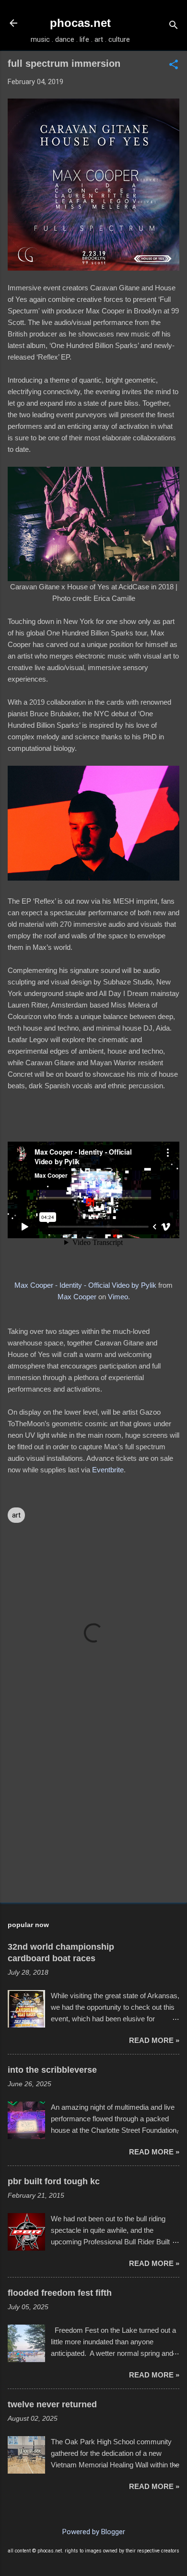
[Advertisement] (93, 1820)
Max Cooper (77, 1297)
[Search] (174, 26)
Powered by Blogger (94, 2532)
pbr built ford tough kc (54, 2181)
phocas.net (80, 23)
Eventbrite (108, 1470)
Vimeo (118, 1297)
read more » (154, 2040)
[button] (174, 65)
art (16, 1515)
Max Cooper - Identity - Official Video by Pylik (85, 1285)
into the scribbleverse (52, 2070)
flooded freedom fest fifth (60, 2293)
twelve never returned (52, 2404)
